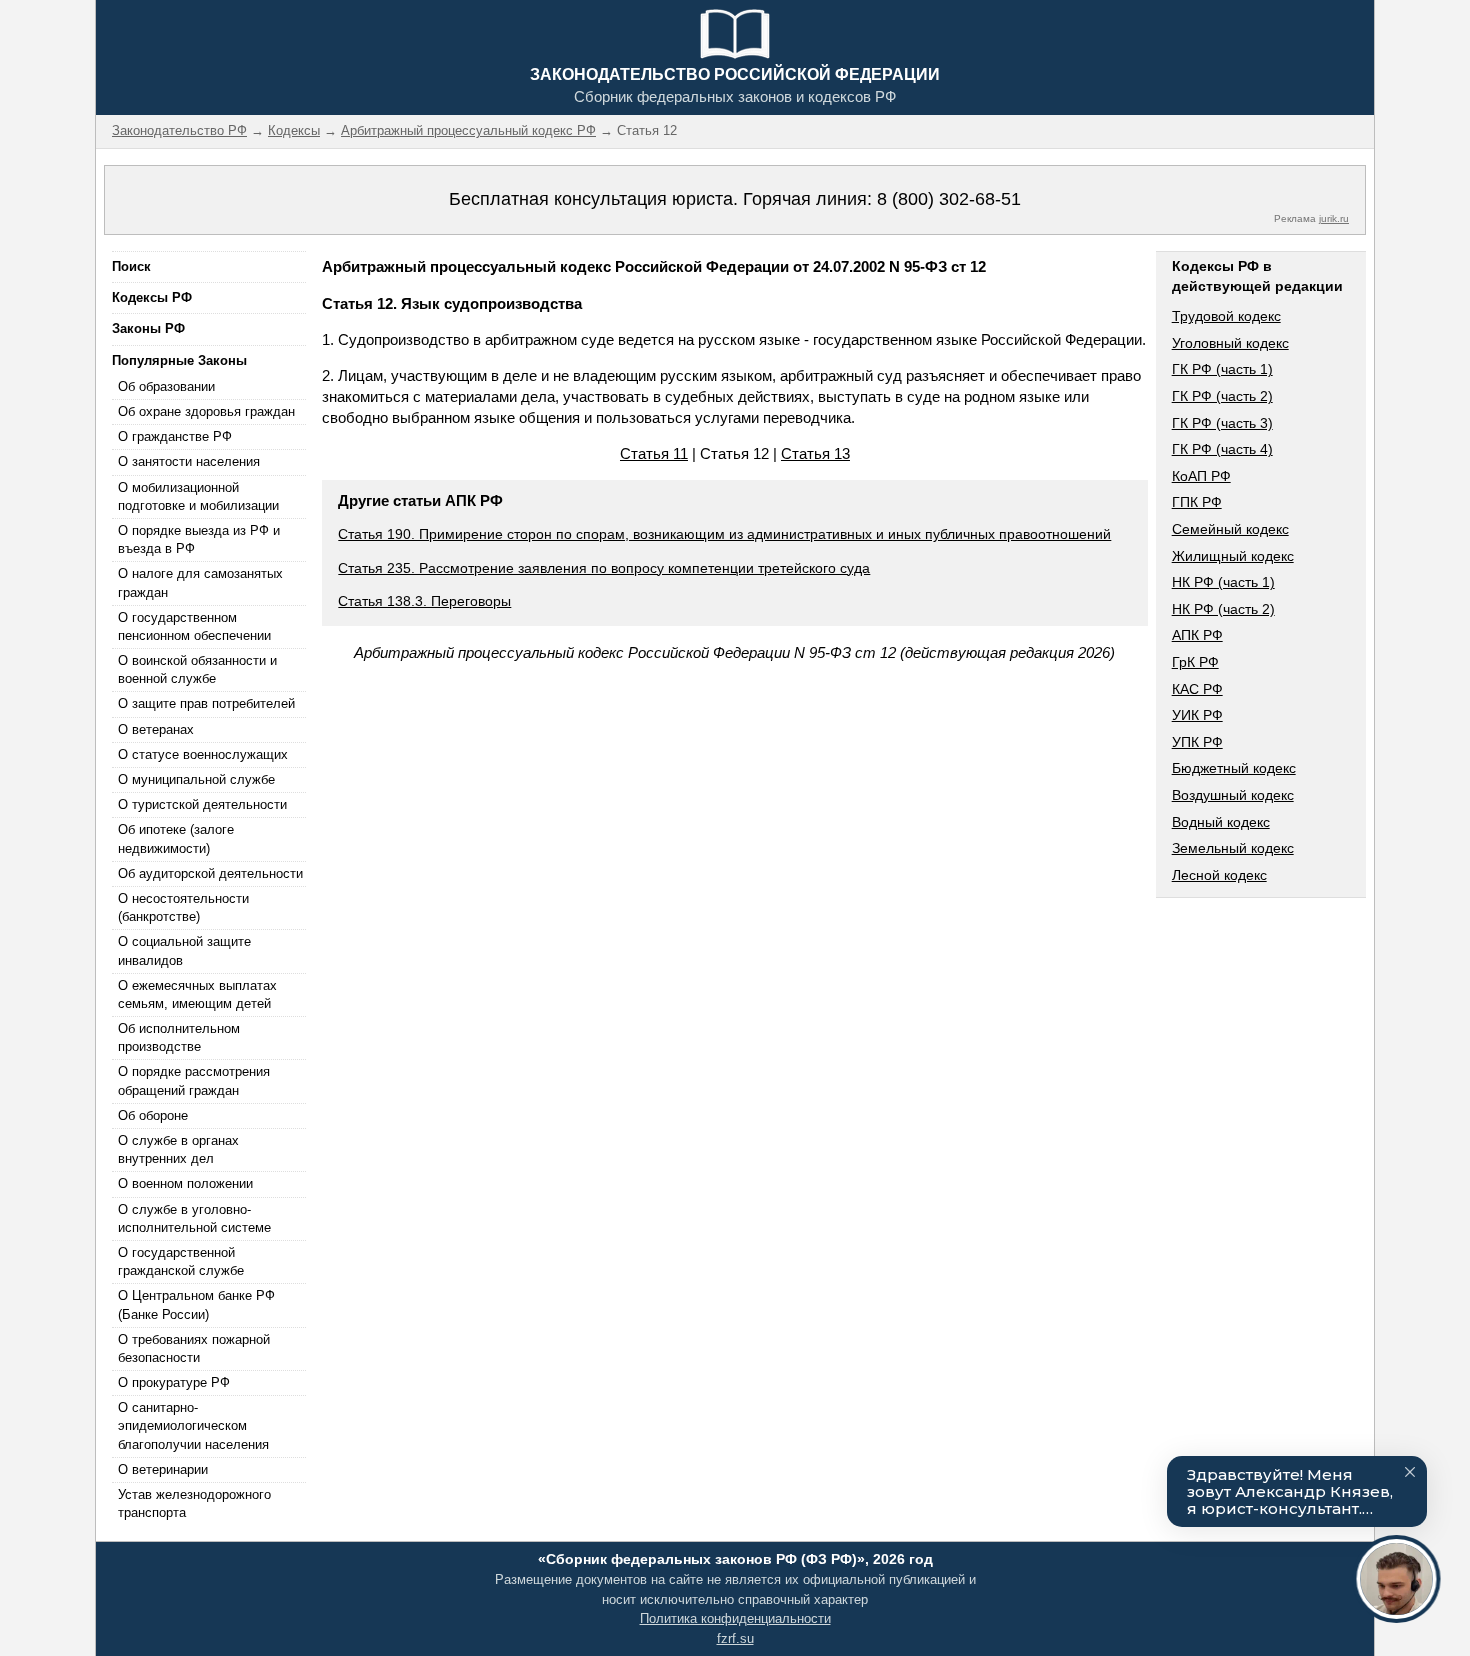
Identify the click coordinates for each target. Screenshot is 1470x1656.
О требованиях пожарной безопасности (194, 1348)
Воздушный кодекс (1233, 795)
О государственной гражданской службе (181, 1261)
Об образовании (166, 386)
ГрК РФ (1195, 662)
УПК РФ (1197, 742)
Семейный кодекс (1230, 529)
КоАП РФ (1201, 476)
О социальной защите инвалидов (184, 950)
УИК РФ (1197, 715)
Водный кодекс (1221, 822)
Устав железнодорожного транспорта (194, 1503)
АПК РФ (1197, 635)
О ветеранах (156, 729)
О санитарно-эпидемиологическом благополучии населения (193, 1425)
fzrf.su (735, 1638)
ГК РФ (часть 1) (1222, 369)
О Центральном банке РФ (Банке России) (196, 1304)
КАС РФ (1197, 689)
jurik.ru (1334, 218)
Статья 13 (815, 453)
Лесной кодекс (1219, 875)
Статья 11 (654, 453)
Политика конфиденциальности (735, 1618)
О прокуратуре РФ (174, 1382)
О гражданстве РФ (175, 436)
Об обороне (153, 1115)
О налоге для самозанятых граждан (200, 582)
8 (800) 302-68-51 (949, 199)
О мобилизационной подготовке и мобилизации (198, 496)
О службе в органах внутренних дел (178, 1149)
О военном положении (185, 1183)
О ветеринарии (163, 1469)
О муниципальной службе (196, 779)
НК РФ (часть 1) (1223, 582)
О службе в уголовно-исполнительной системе (194, 1218)
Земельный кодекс (1233, 848)
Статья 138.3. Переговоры (424, 601)
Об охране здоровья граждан (206, 411)
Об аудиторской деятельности (210, 873)
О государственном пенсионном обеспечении (194, 626)
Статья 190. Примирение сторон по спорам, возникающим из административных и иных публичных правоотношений (724, 534)
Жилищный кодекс (1233, 556)
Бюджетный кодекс (1234, 768)
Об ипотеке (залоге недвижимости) (176, 838)
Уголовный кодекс (1230, 343)
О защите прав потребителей (206, 703)
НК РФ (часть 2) (1223, 609)
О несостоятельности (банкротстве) (183, 907)
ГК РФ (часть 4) (1222, 449)
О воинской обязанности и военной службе (197, 669)
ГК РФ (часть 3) (1222, 423)
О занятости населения (189, 461)
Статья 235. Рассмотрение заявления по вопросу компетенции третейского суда (604, 568)
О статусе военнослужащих (203, 754)
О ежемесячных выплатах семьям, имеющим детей (197, 994)
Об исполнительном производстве (179, 1037)
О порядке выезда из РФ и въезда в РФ (199, 539)
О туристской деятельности (202, 804)
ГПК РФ (1197, 502)
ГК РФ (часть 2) (1222, 396)
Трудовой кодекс (1226, 316)
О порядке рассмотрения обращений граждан (194, 1080)
